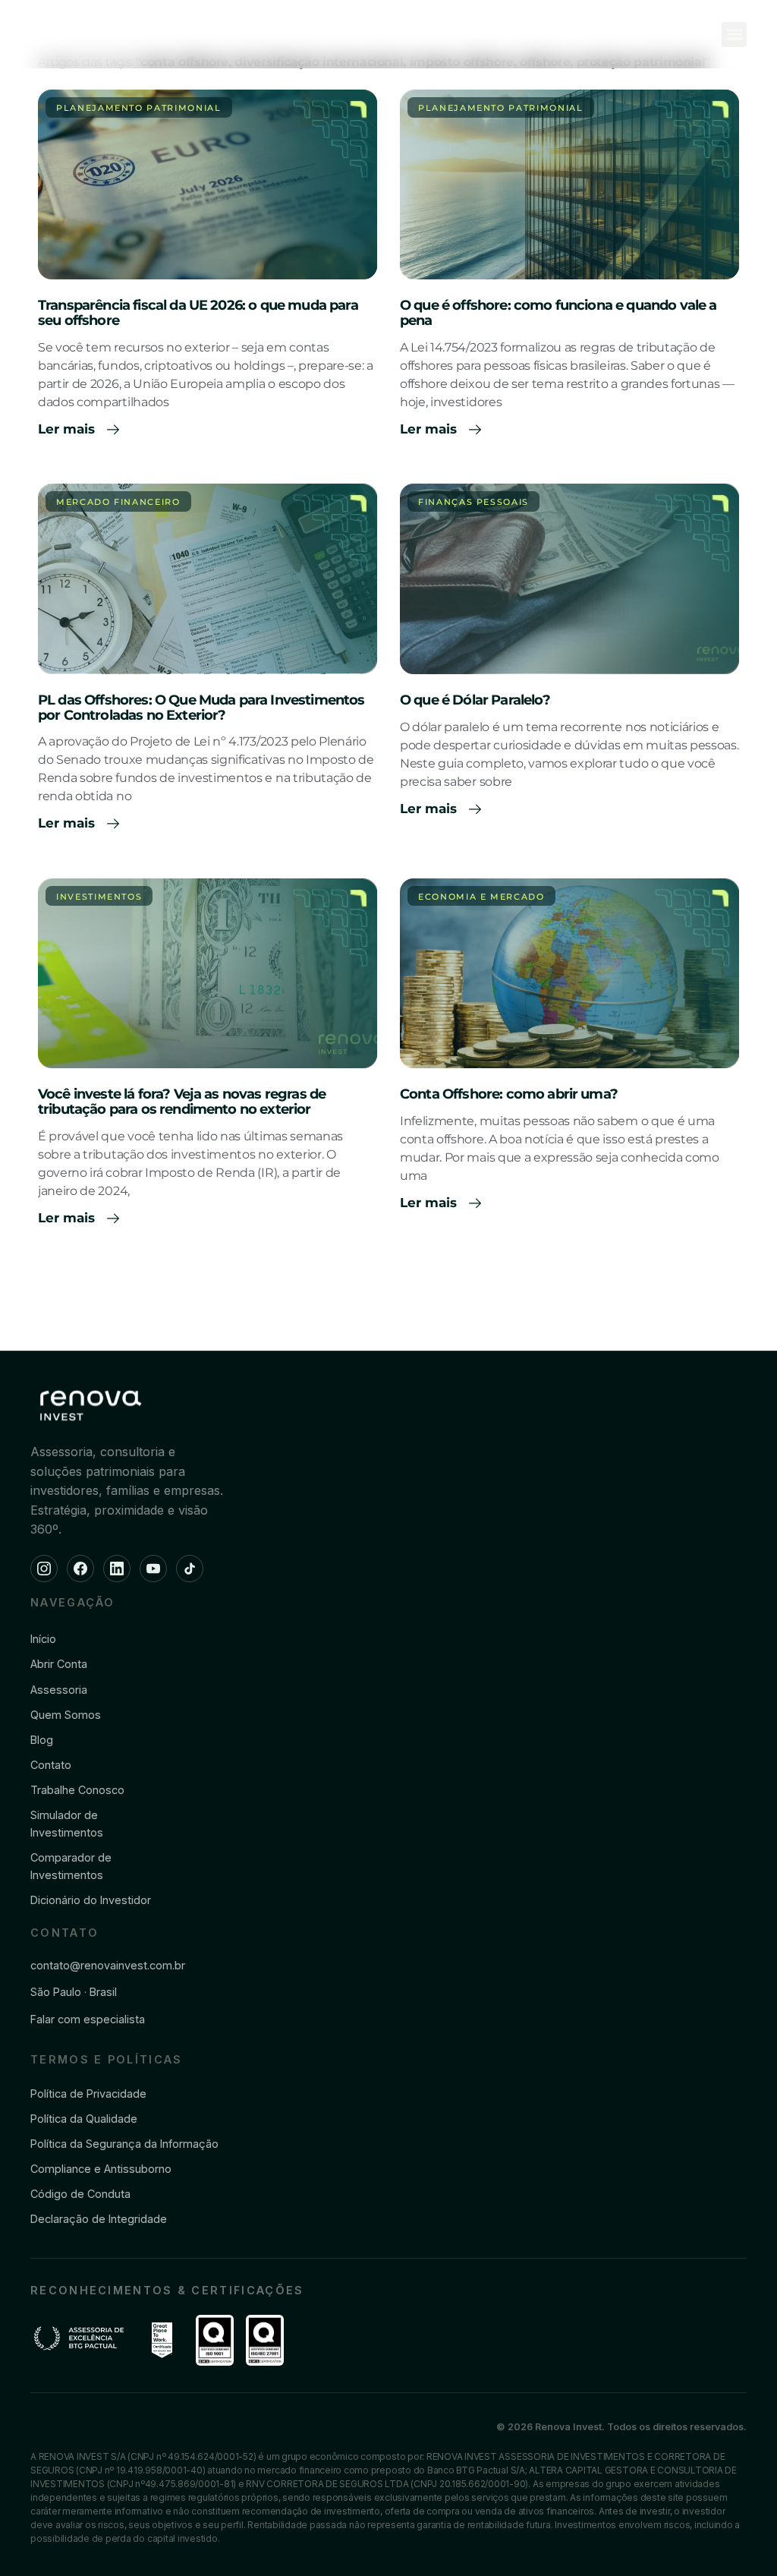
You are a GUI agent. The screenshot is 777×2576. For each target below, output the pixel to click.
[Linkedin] (117, 1569)
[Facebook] (80, 1569)
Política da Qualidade (84, 2119)
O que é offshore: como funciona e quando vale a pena (558, 313)
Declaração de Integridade (99, 2219)
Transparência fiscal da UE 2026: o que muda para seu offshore (198, 313)
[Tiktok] (190, 1569)
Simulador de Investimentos (67, 1824)
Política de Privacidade (88, 2094)
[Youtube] (153, 1569)
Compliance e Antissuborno (101, 2169)
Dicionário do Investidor (91, 1900)
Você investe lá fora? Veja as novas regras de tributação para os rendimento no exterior (182, 1102)
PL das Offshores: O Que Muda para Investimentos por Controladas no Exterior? (201, 708)
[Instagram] (44, 1569)
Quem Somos (66, 1715)
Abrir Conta (59, 1664)
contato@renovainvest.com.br (108, 1965)
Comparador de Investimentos (71, 1866)
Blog (42, 1740)
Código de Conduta (80, 2194)
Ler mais (68, 429)
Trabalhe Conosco (77, 1790)
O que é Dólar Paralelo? (475, 700)
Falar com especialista (88, 2019)
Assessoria (59, 1690)
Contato (51, 1765)
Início (43, 1639)
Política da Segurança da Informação (124, 2144)
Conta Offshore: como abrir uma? (509, 1094)
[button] (734, 35)
